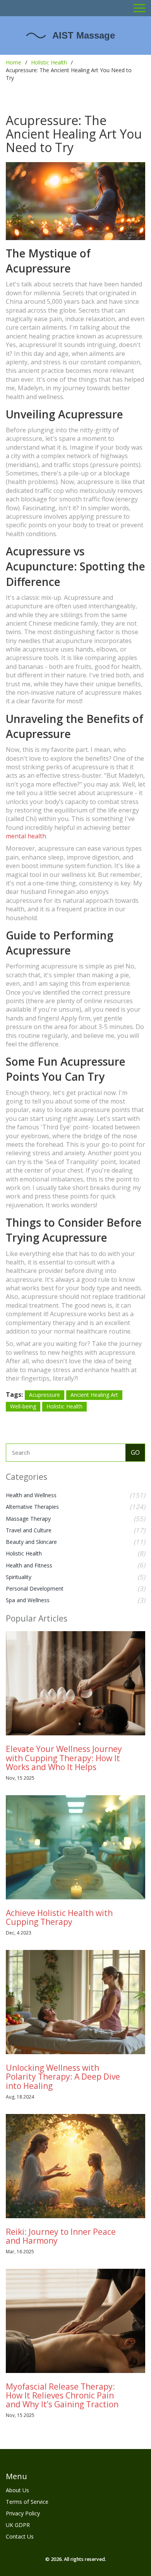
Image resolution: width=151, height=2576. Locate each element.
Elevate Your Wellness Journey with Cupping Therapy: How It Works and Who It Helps (64, 1758)
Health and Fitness (29, 1565)
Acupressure (45, 1395)
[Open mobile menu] (139, 8)
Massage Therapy (28, 1519)
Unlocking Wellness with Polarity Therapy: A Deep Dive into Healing (63, 2077)
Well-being (23, 1406)
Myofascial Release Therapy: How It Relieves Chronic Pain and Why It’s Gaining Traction (62, 2395)
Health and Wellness (31, 1495)
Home (14, 62)
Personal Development (35, 1588)
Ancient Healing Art (94, 1395)
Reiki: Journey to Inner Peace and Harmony (61, 2236)
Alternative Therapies (32, 1507)
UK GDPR (18, 2525)
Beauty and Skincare (31, 1542)
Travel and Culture (29, 1530)
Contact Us (20, 2536)
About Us (17, 2490)
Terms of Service (27, 2502)
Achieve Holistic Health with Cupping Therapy (59, 1917)
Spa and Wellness (28, 1600)
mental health (26, 836)
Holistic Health (49, 62)
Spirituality (19, 1577)
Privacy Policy (23, 2513)
